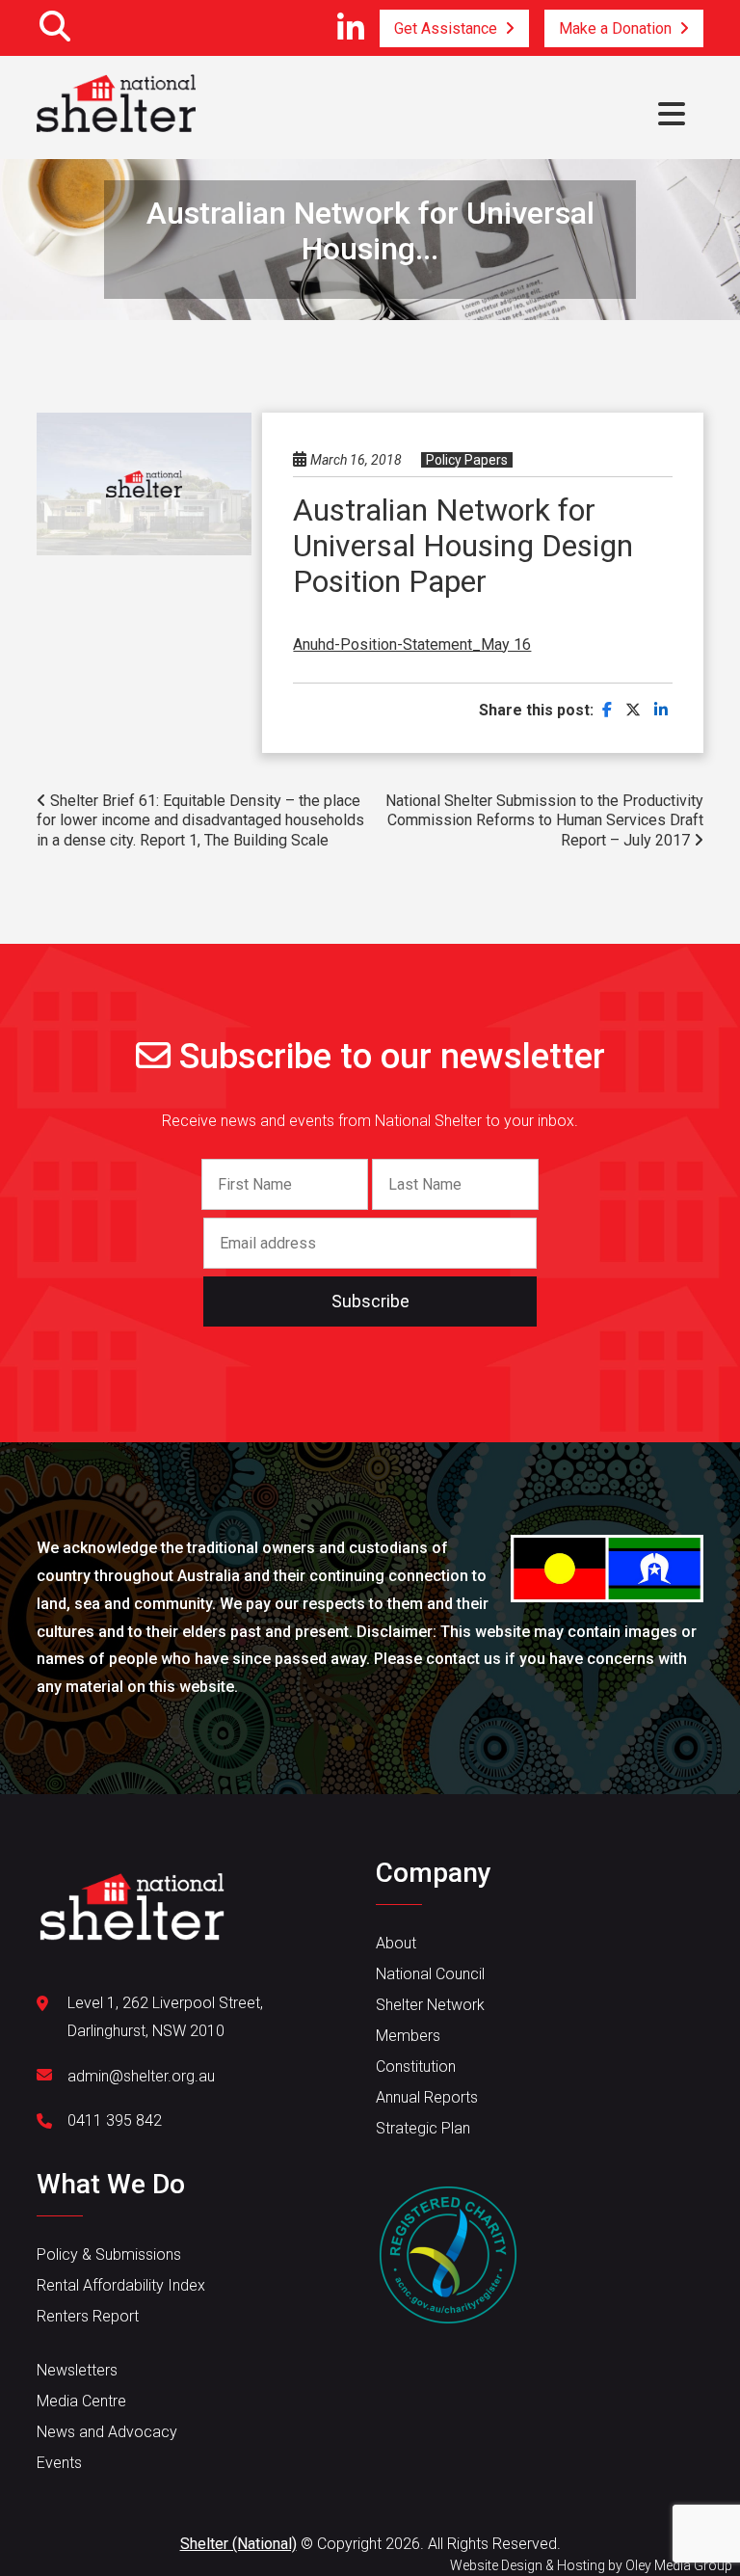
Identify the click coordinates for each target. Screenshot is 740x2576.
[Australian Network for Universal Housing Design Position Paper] (607, 710)
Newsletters (77, 2370)
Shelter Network (430, 2005)
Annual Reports (427, 2097)
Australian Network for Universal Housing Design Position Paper (463, 546)
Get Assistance (446, 28)
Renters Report (88, 2316)
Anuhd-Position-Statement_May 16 (412, 644)
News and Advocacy (107, 2432)
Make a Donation (615, 28)
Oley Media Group (679, 2565)
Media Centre (81, 2401)
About (396, 1943)
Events (59, 2463)
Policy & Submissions (109, 2254)
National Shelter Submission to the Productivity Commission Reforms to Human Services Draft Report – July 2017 (544, 821)
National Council (430, 1974)
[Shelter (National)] (116, 103)
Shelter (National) (238, 2544)
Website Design (496, 2565)
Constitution (416, 2066)
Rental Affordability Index (121, 2285)
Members (408, 2036)
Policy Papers (467, 460)
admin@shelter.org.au (141, 2076)
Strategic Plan (423, 2128)
